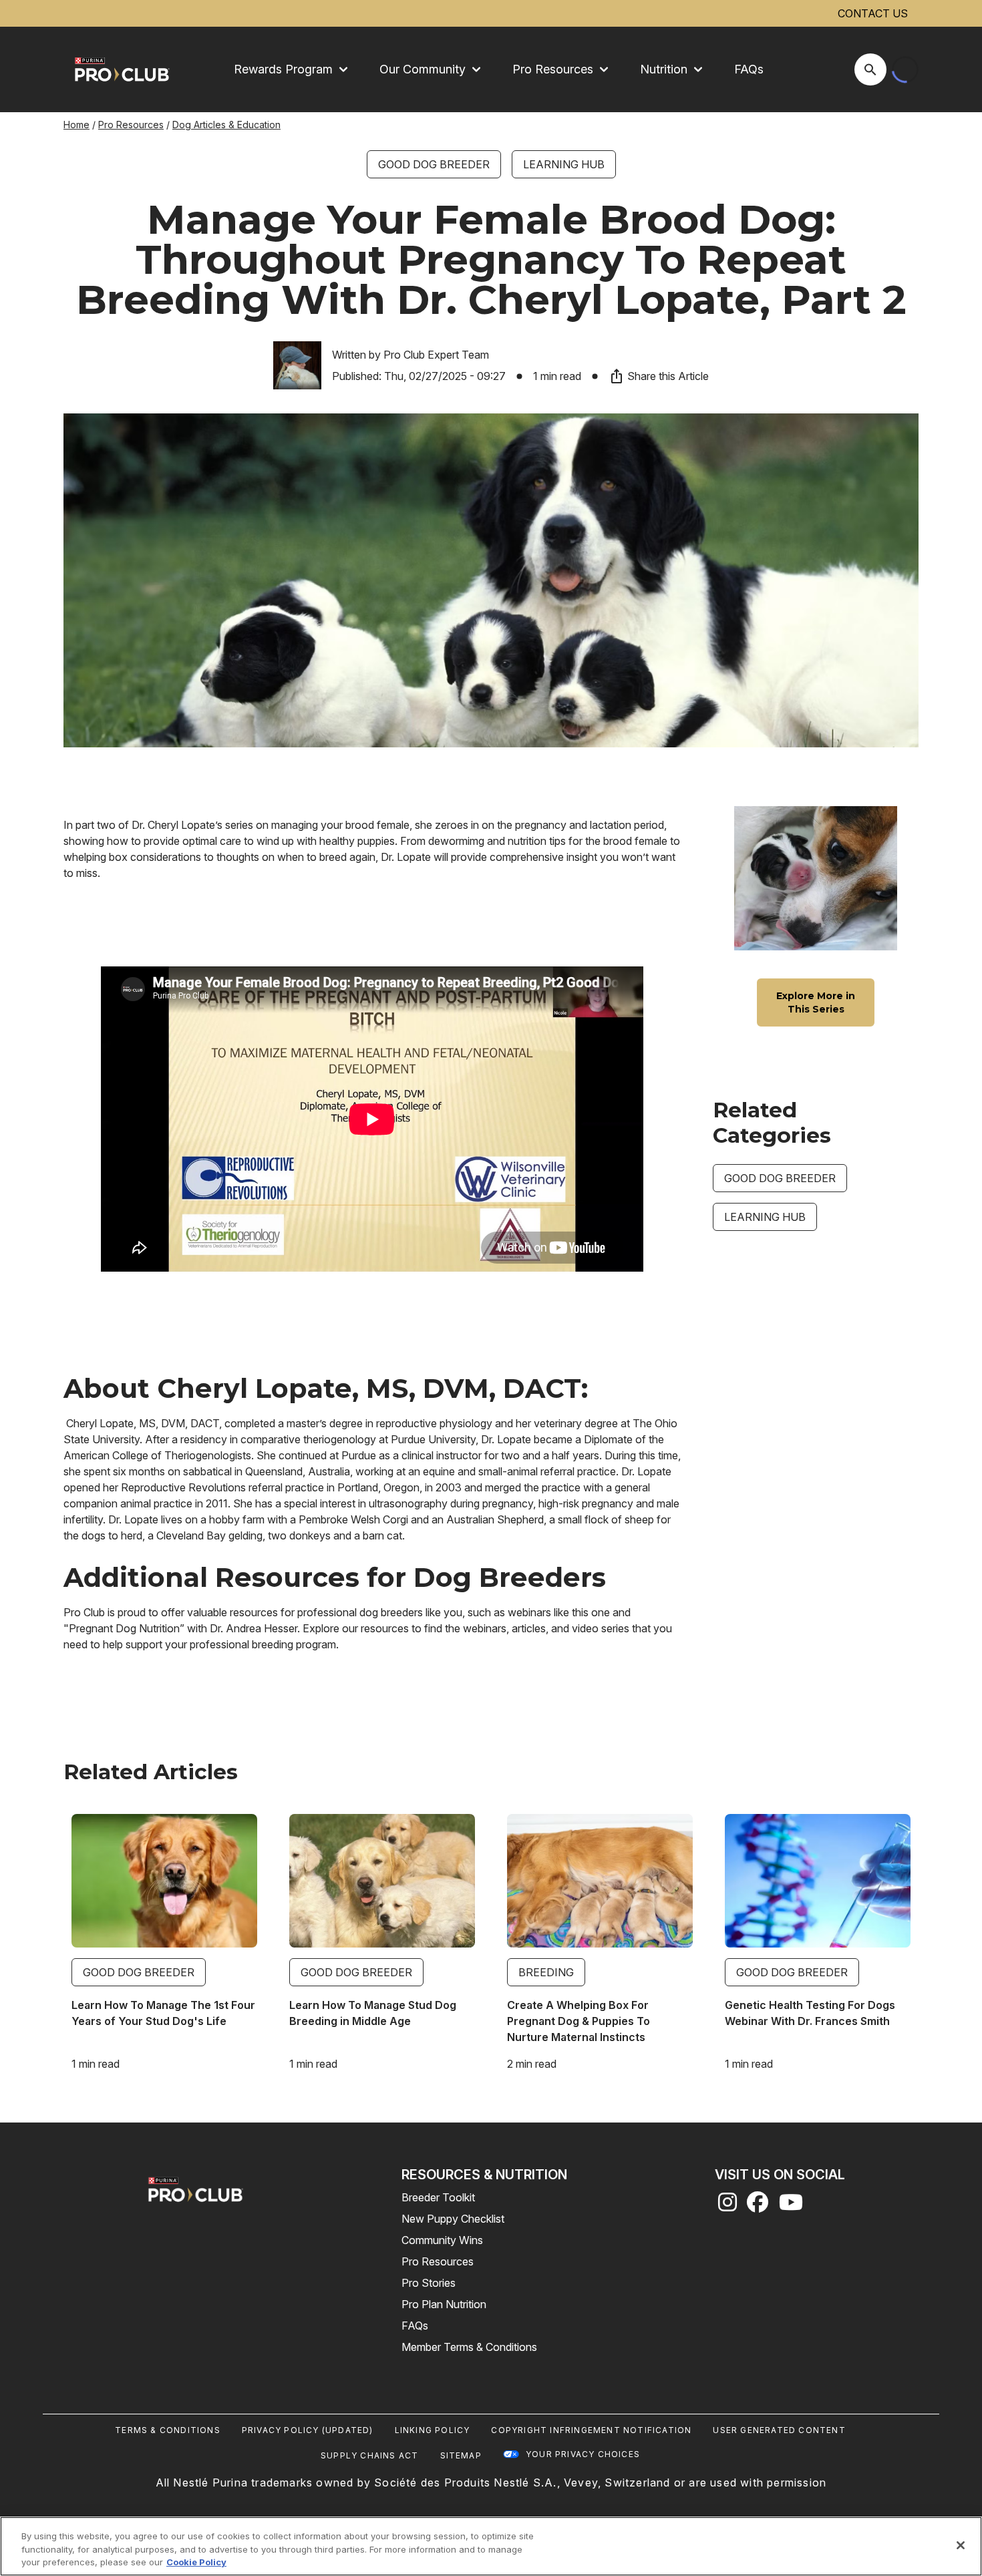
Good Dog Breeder (434, 164)
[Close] (961, 2545)
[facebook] (758, 2206)
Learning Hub (564, 164)
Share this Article (668, 376)
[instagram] (727, 2206)
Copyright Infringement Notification (591, 2430)
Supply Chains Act (369, 2455)
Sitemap (461, 2455)
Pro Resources (131, 125)
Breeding (546, 1972)
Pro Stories (429, 2283)
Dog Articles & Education (226, 125)
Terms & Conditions (168, 2430)
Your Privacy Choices (583, 2454)
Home (76, 125)
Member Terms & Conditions (469, 2347)
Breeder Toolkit (438, 2197)
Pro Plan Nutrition (444, 2304)
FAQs (749, 69)
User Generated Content (779, 2430)
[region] (491, 2546)
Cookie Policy (196, 2562)
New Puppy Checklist (453, 2219)
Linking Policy (433, 2430)
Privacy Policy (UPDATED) (308, 2430)
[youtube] (791, 2206)
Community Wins (442, 2240)
